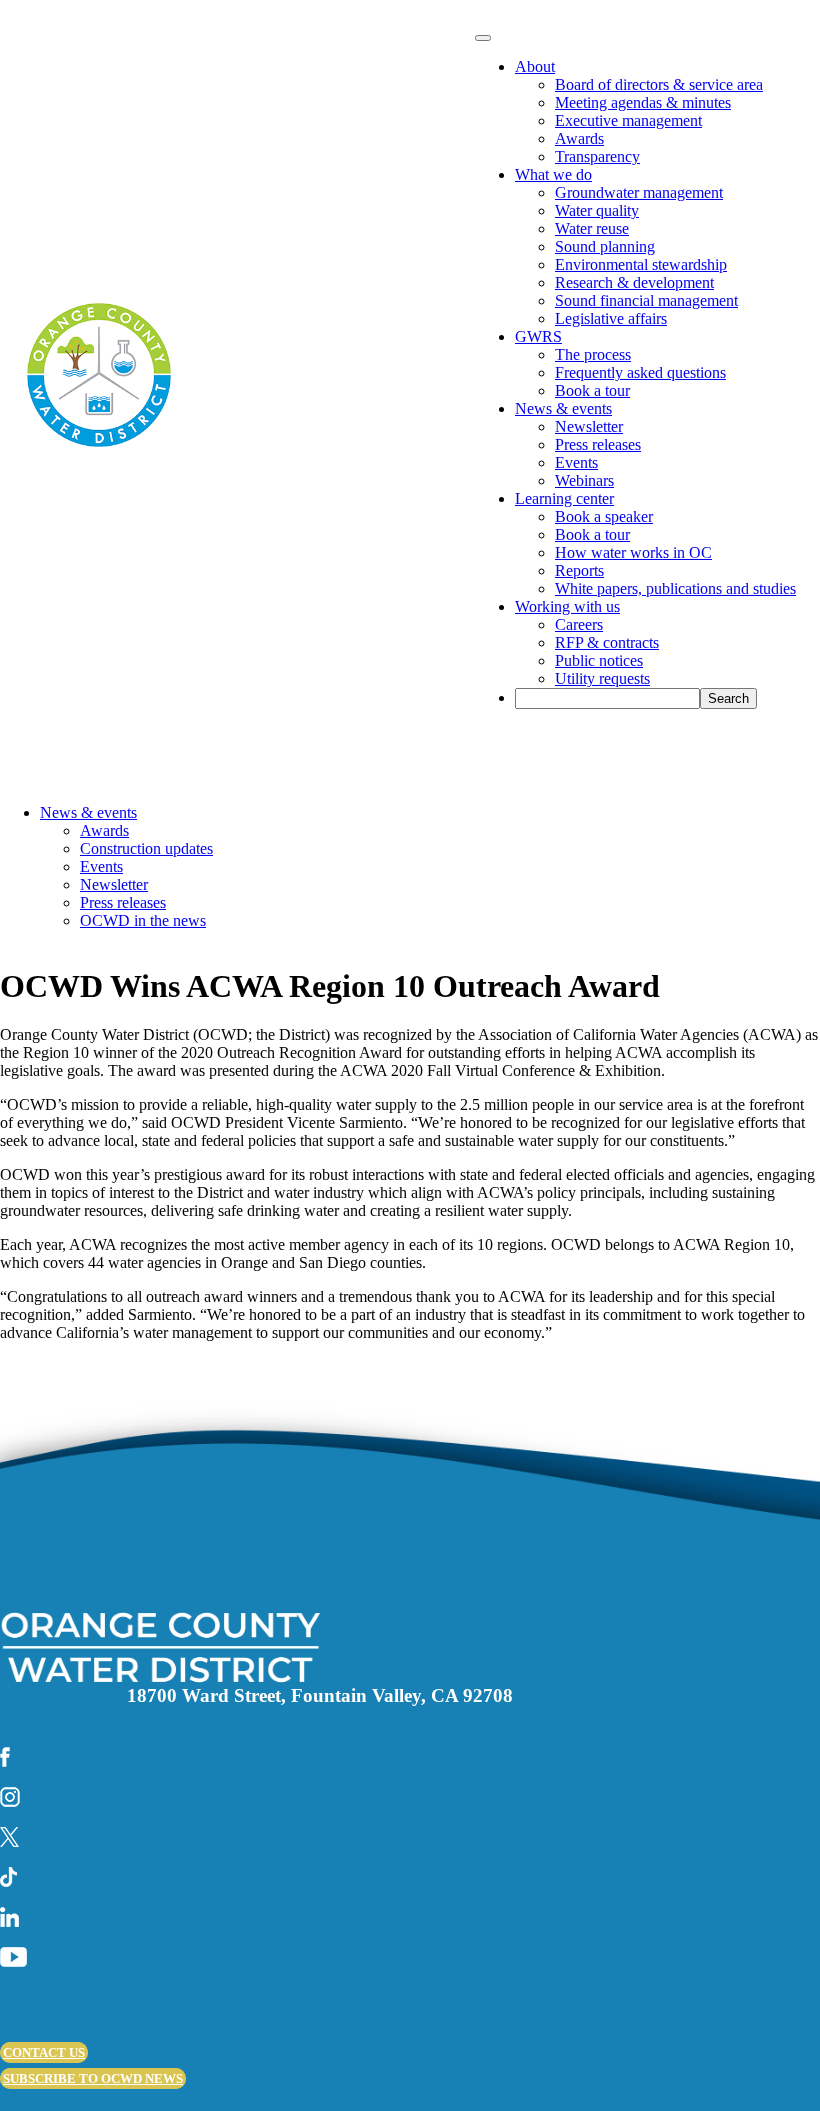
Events (576, 462)
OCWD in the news (143, 920)
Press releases (598, 444)
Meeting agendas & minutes (643, 102)
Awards (579, 138)
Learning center (564, 498)
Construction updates (146, 848)
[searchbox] (607, 698)
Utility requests (602, 678)
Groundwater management (639, 192)
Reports (579, 570)
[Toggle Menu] (483, 38)
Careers (579, 624)
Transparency (597, 156)
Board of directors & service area (659, 84)
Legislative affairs (611, 318)
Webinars (584, 480)
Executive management (628, 120)
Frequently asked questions (640, 372)
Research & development (634, 282)
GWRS (538, 336)
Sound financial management (646, 300)
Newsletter (589, 426)
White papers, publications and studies (675, 588)
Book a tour (592, 390)
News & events (563, 408)
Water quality (597, 210)
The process (593, 354)
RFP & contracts (607, 642)
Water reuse (592, 228)
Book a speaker (604, 516)
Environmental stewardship (641, 264)
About (535, 66)
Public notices (599, 660)
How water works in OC (633, 552)
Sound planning (605, 246)
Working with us (567, 606)
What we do (553, 174)
